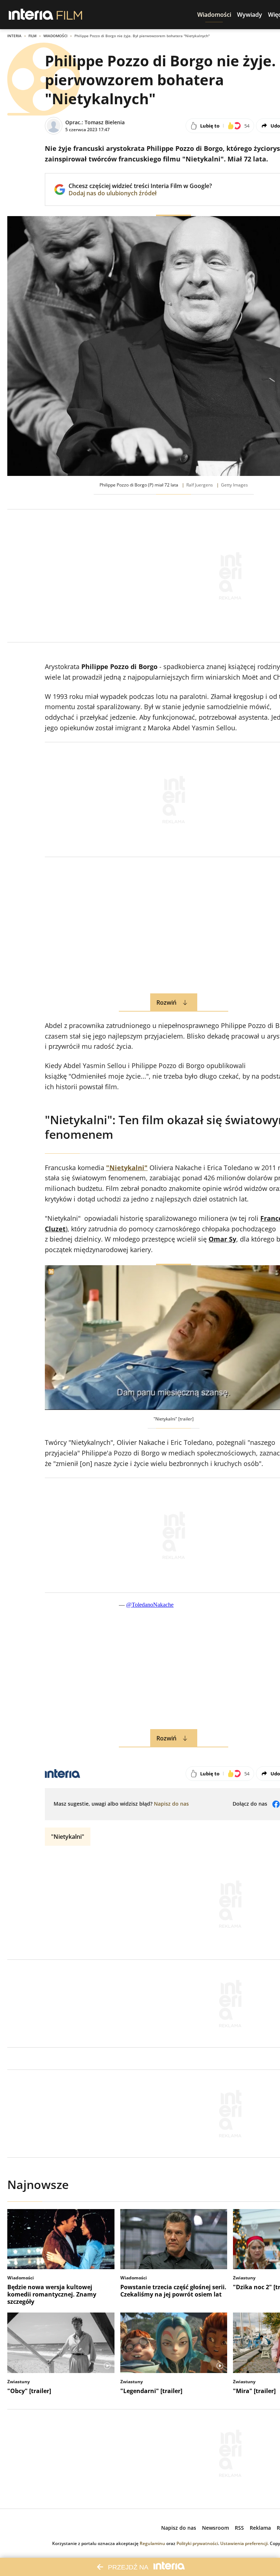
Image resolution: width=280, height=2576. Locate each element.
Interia (14, 36)
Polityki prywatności (197, 2543)
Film (32, 36)
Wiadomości (55, 36)
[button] (214, 15)
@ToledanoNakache (150, 1605)
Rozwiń (166, 1002)
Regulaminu (152, 2543)
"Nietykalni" (68, 1837)
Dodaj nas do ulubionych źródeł (140, 193)
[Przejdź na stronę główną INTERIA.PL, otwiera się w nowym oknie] (31, 15)
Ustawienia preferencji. (244, 2543)
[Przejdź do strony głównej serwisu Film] (69, 15)
